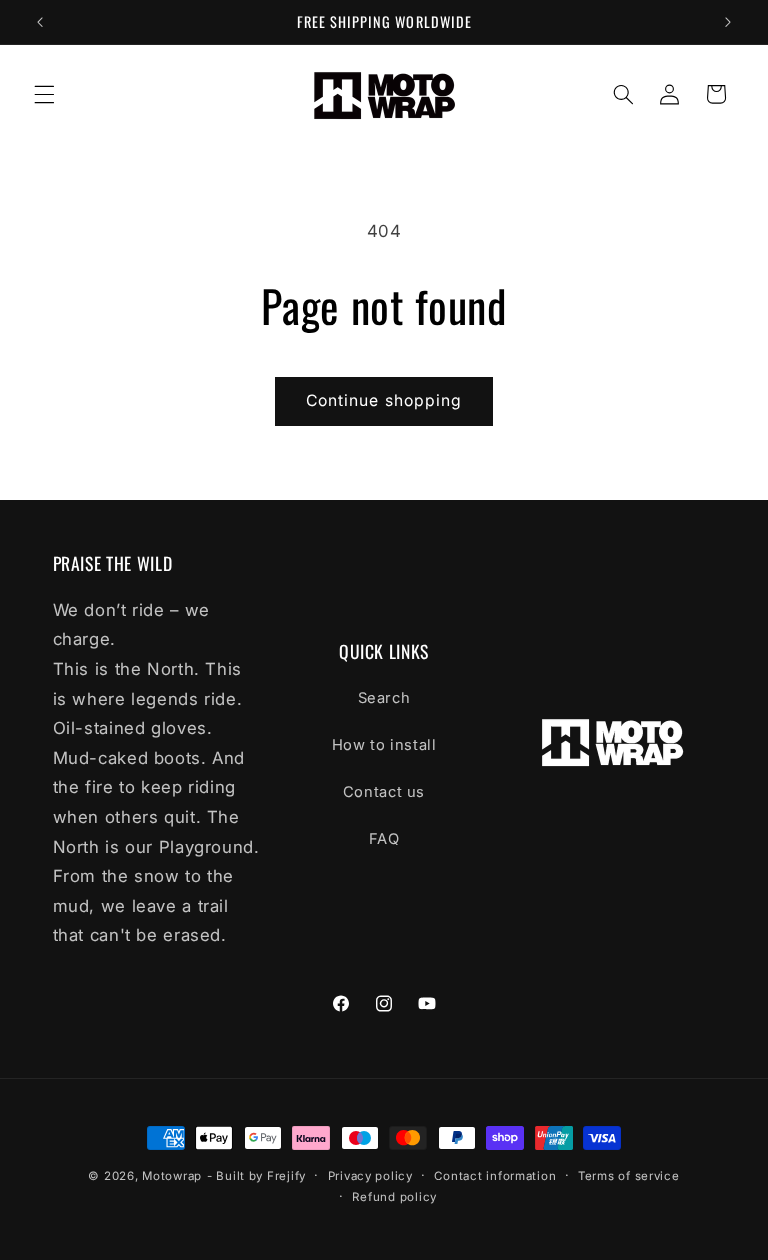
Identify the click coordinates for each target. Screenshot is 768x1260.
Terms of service (629, 1176)
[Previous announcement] (40, 22)
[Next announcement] (728, 22)
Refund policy (394, 1197)
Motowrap (172, 1176)
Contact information (495, 1176)
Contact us (384, 792)
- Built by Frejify (256, 1176)
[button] (44, 94)
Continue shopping (384, 400)
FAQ (384, 839)
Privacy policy (370, 1176)
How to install (384, 745)
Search (384, 698)
